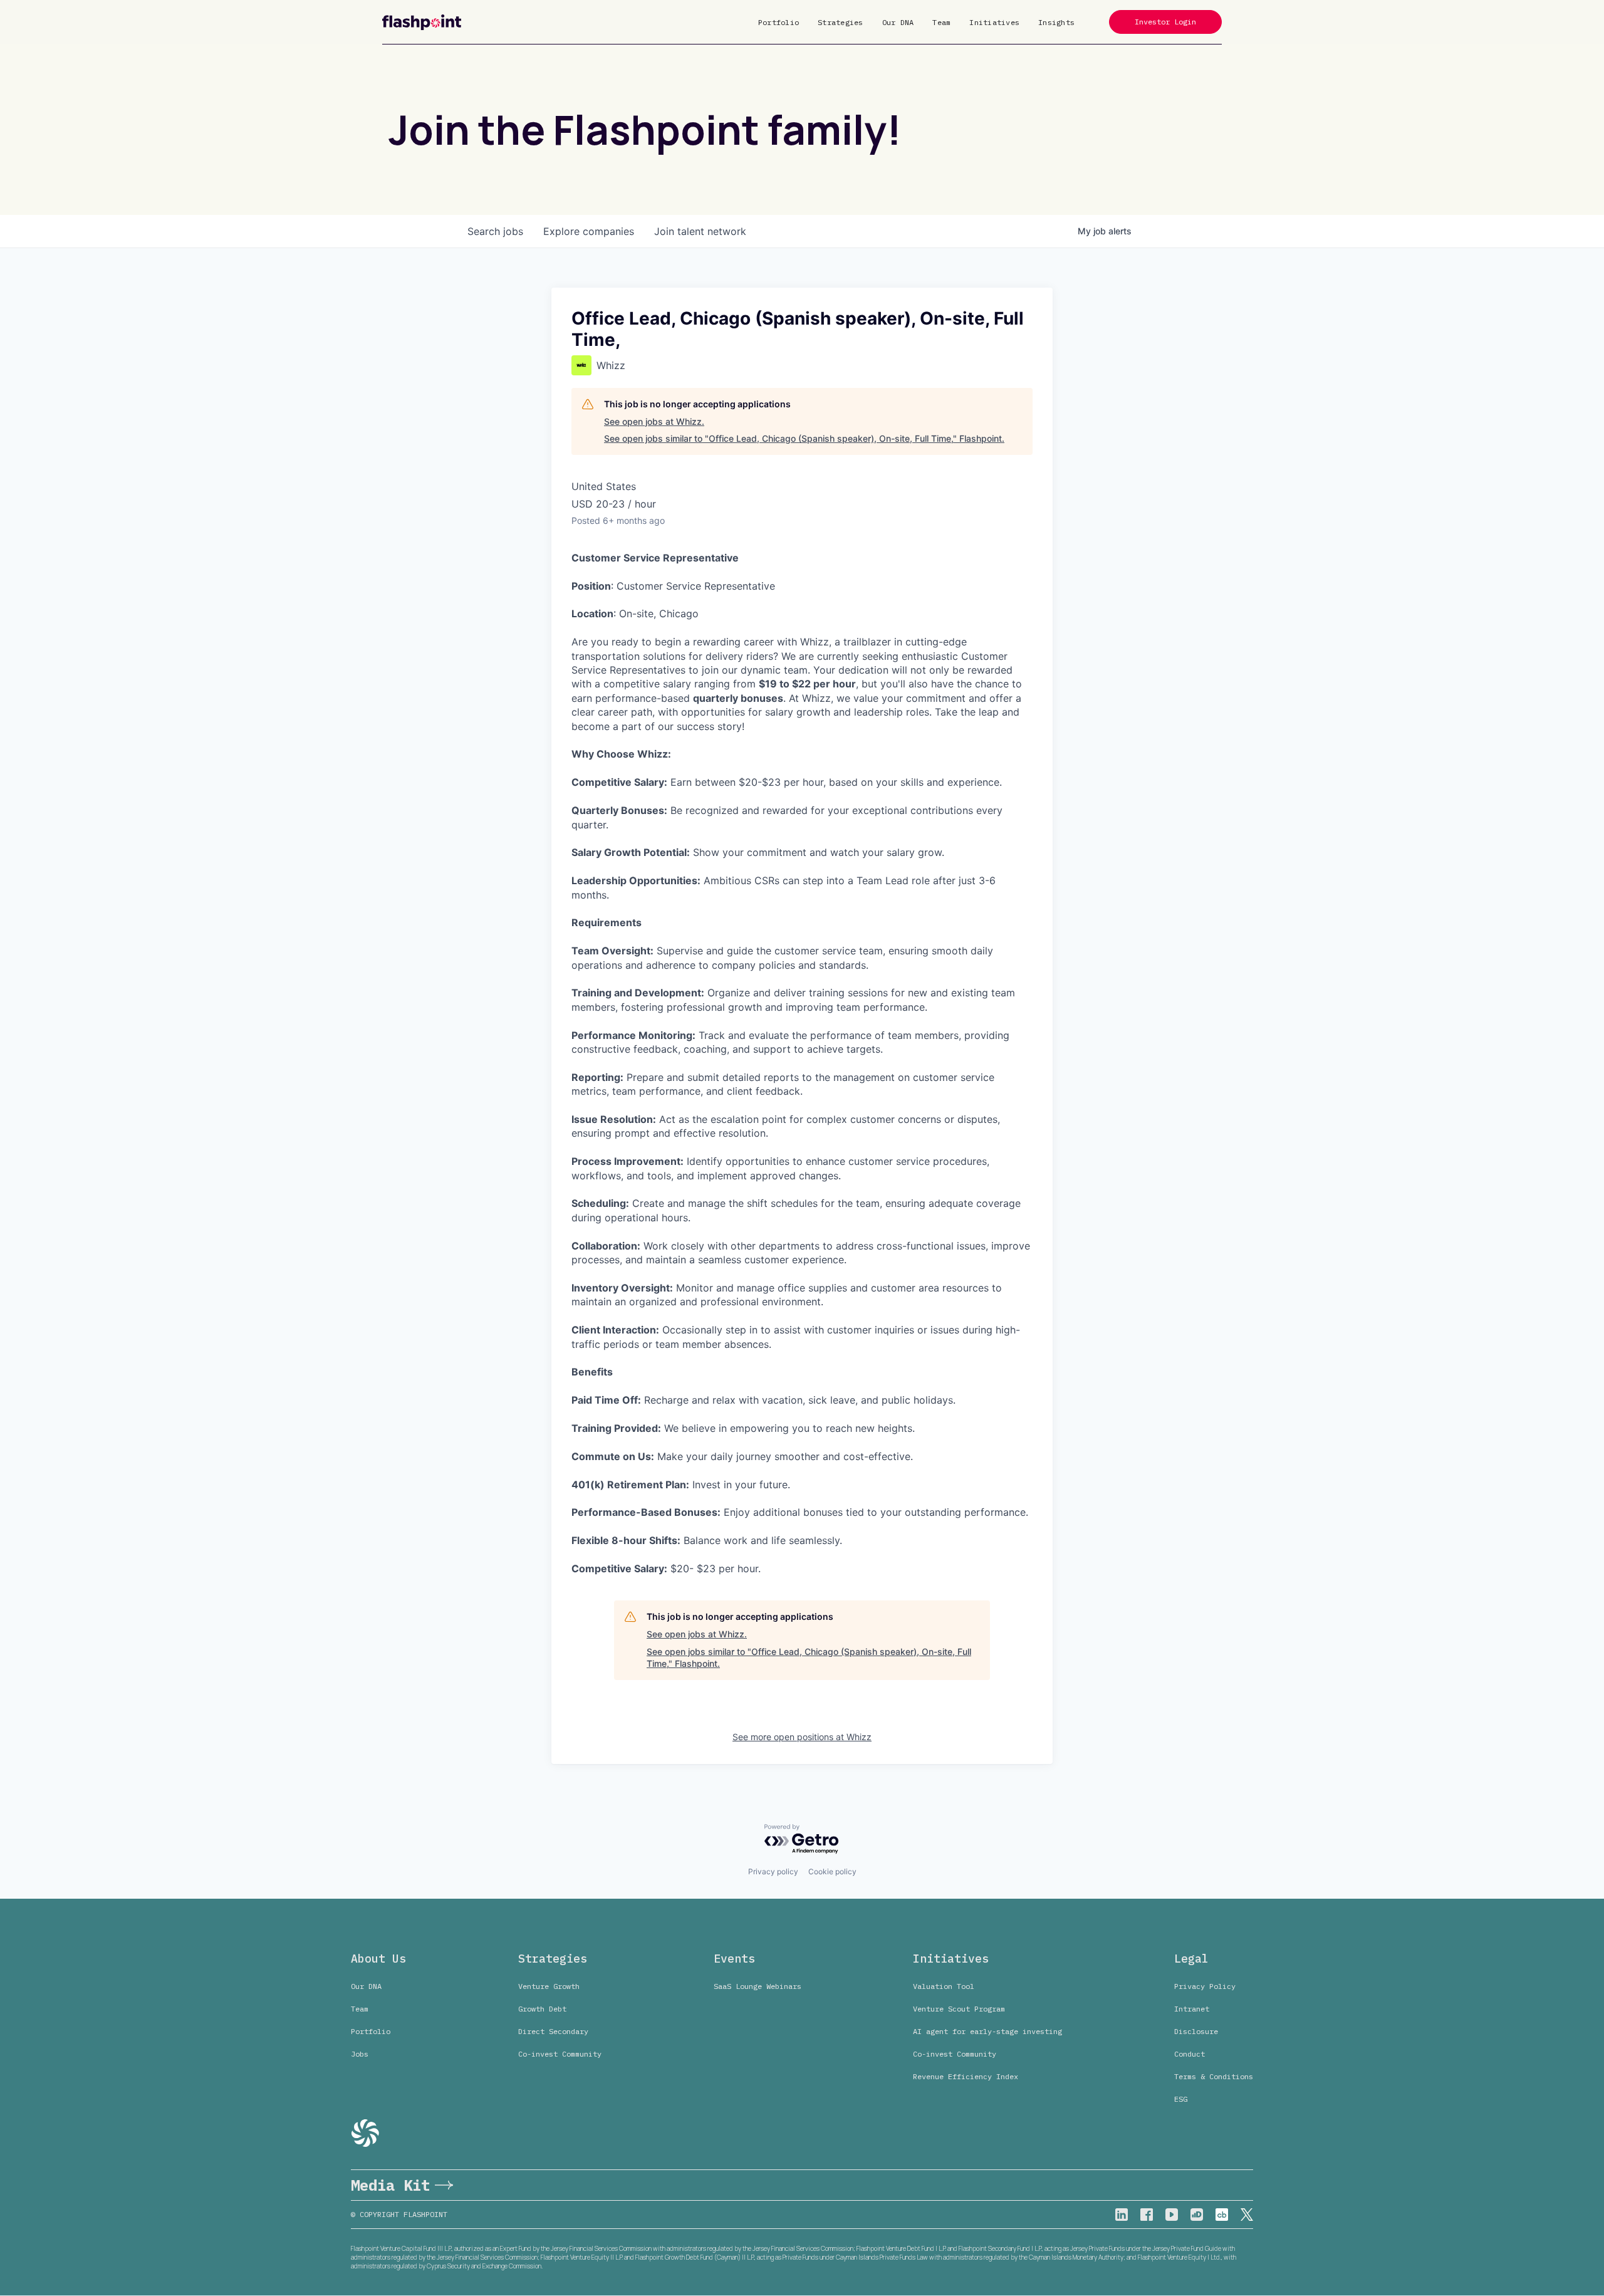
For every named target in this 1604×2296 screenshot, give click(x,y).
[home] (422, 22)
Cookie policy (832, 1871)
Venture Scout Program (959, 2009)
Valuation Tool (944, 1986)
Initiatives (994, 22)
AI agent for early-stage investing (987, 2031)
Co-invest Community (560, 2054)
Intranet (1192, 2009)
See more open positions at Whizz (802, 1737)
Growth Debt (542, 2009)
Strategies (841, 22)
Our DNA (898, 22)
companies (589, 231)
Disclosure (1196, 2031)
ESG (1181, 2099)
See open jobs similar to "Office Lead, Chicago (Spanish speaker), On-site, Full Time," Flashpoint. (804, 438)
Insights (1056, 22)
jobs (495, 231)
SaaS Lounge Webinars (758, 1986)
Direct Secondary (553, 2031)
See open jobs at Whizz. (654, 421)
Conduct (1190, 2054)
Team (941, 22)
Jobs (360, 2054)
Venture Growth (549, 1986)
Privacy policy (773, 1871)
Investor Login (1165, 22)
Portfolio (779, 22)
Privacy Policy (1205, 1986)
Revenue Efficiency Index (966, 2076)
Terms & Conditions (1214, 2076)
